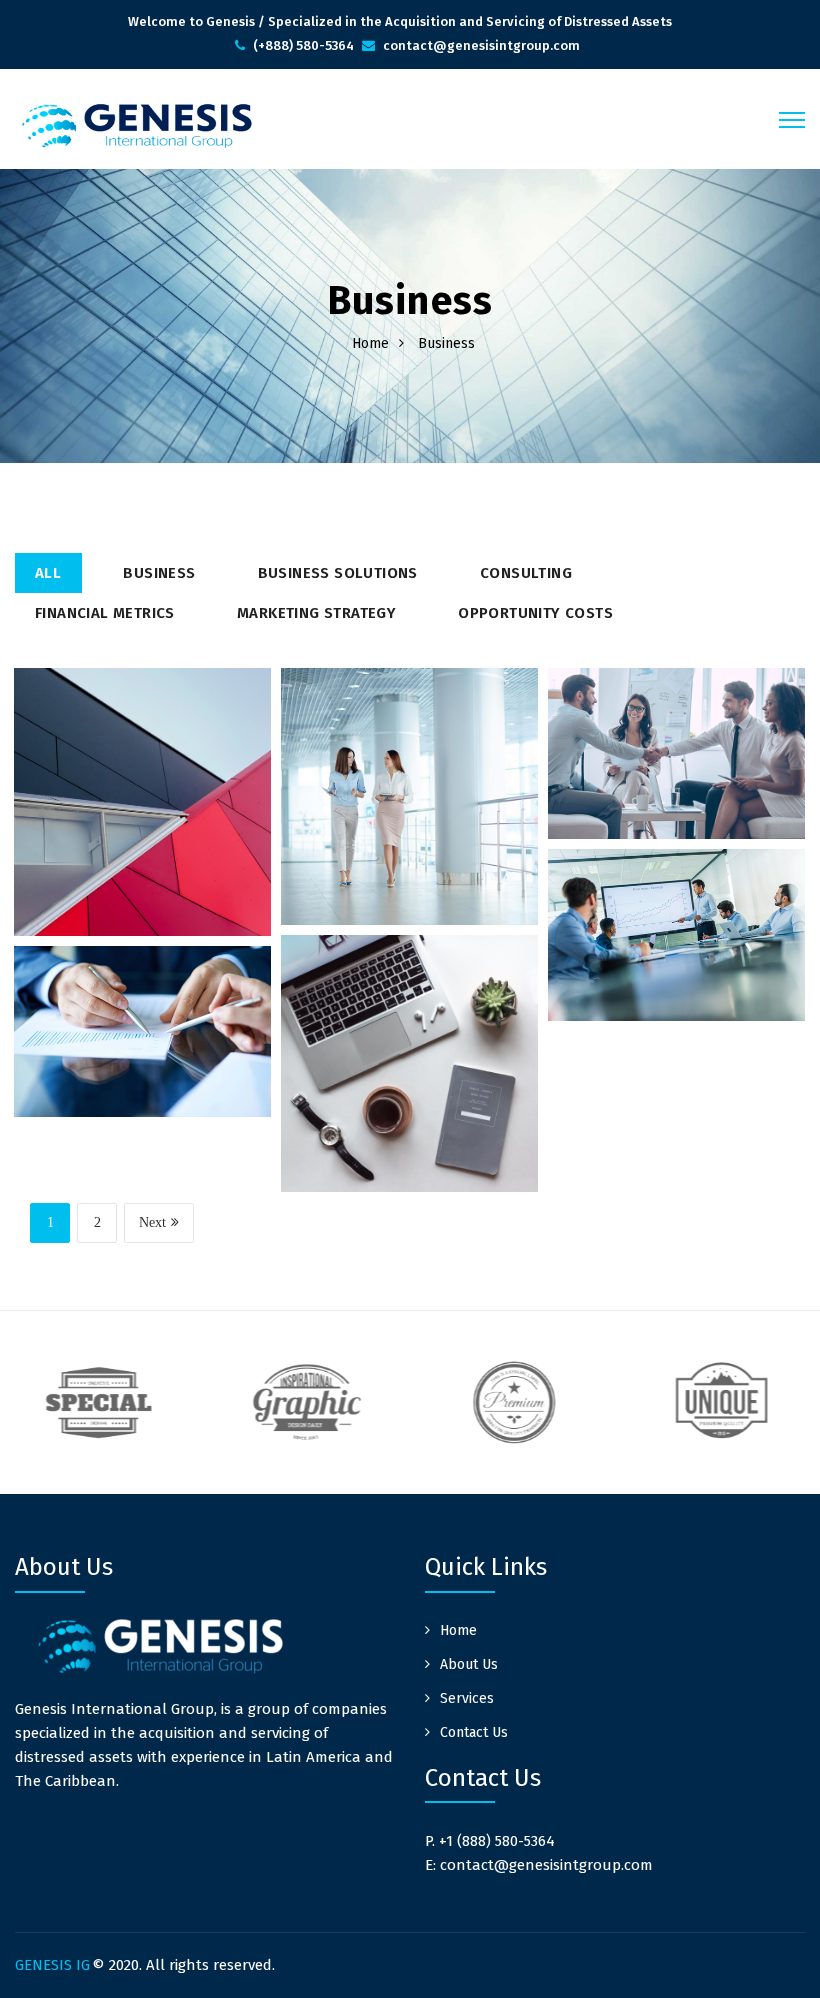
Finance (713, 728)
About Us (469, 1664)
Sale (186, 786)
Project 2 (410, 853)
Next (152, 1222)
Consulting (526, 573)
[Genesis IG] (135, 125)
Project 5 (410, 1120)
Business (159, 573)
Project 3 (676, 802)
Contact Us (474, 1732)
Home (370, 343)
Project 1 (142, 860)
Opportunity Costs (535, 613)
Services (467, 1698)
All (48, 573)
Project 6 (142, 1080)
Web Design (175, 1006)
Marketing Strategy (316, 613)
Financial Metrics (105, 613)
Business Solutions (338, 573)
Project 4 (676, 983)
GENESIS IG (52, 1965)
